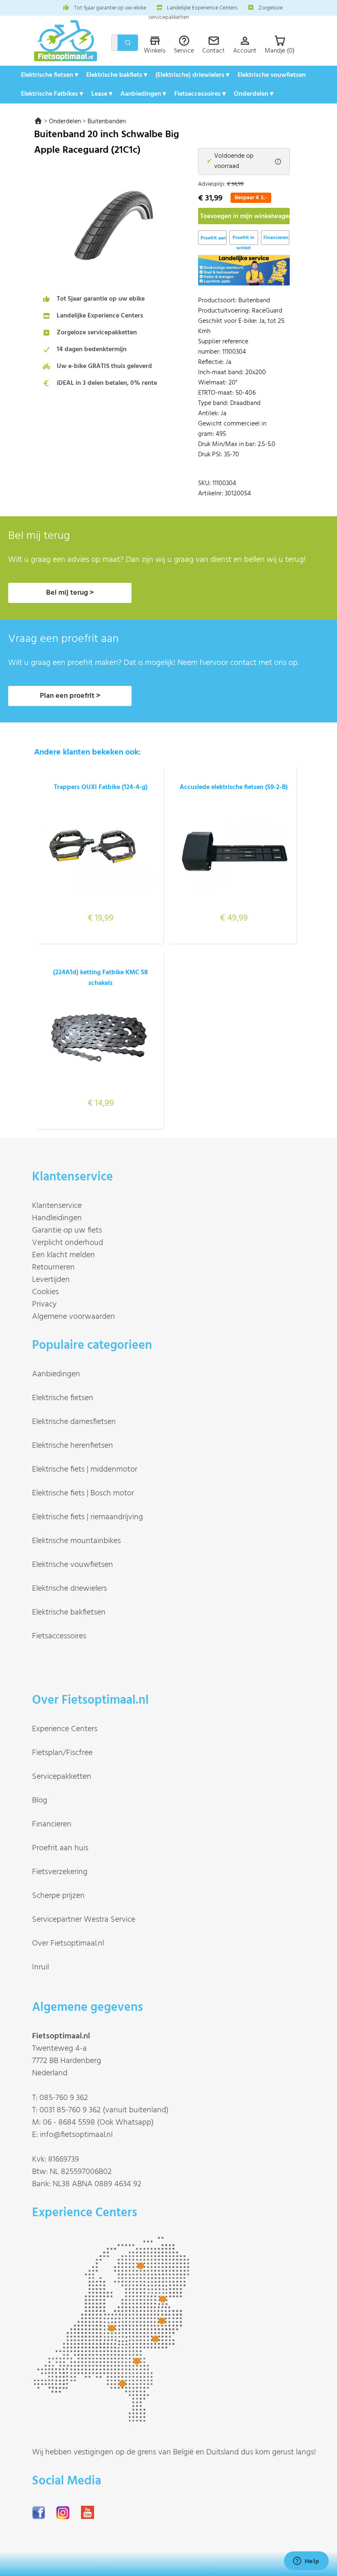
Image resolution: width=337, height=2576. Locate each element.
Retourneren (53, 1267)
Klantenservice (57, 1206)
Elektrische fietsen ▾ (50, 75)
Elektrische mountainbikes (76, 1541)
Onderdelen (65, 122)
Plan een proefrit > (70, 696)
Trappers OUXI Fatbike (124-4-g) (101, 787)
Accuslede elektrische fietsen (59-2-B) (234, 787)
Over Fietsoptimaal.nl (68, 1943)
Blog (40, 1801)
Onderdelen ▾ (254, 94)
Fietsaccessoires (59, 1636)
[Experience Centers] (114, 2419)
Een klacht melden (63, 1255)
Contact (214, 51)
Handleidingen (57, 1218)
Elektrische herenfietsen (73, 1446)
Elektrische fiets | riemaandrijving (88, 1517)
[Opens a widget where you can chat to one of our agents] (306, 2562)
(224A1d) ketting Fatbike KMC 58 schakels (100, 978)
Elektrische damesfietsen (74, 1422)
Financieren (276, 238)
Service (184, 51)
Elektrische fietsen (63, 1398)
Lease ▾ (102, 94)
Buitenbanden (107, 122)
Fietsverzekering (60, 1872)
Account (245, 51)
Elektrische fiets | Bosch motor (83, 1493)
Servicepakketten (62, 1777)
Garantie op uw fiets (67, 1230)
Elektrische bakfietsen (69, 1612)
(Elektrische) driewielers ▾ (192, 75)
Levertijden (51, 1280)
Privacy (44, 1304)
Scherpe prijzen (58, 1896)
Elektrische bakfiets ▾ (117, 75)
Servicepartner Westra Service (84, 1920)
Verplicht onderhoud (68, 1243)
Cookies (45, 1292)
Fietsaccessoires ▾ (200, 94)
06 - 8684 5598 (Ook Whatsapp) (98, 2123)
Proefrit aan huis (60, 1848)
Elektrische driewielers (69, 1589)
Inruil (40, 1967)
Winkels (155, 51)
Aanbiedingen (56, 1374)
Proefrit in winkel (244, 239)
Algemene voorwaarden (74, 1317)
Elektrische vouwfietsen (272, 75)
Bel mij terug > (70, 593)
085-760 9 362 (64, 2098)
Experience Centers (65, 1729)
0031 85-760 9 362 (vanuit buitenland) (104, 2110)
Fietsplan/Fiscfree (62, 1753)
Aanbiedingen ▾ (143, 94)
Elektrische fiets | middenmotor (85, 1470)
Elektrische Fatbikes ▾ (52, 94)
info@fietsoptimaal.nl (76, 2135)
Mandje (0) (280, 51)
